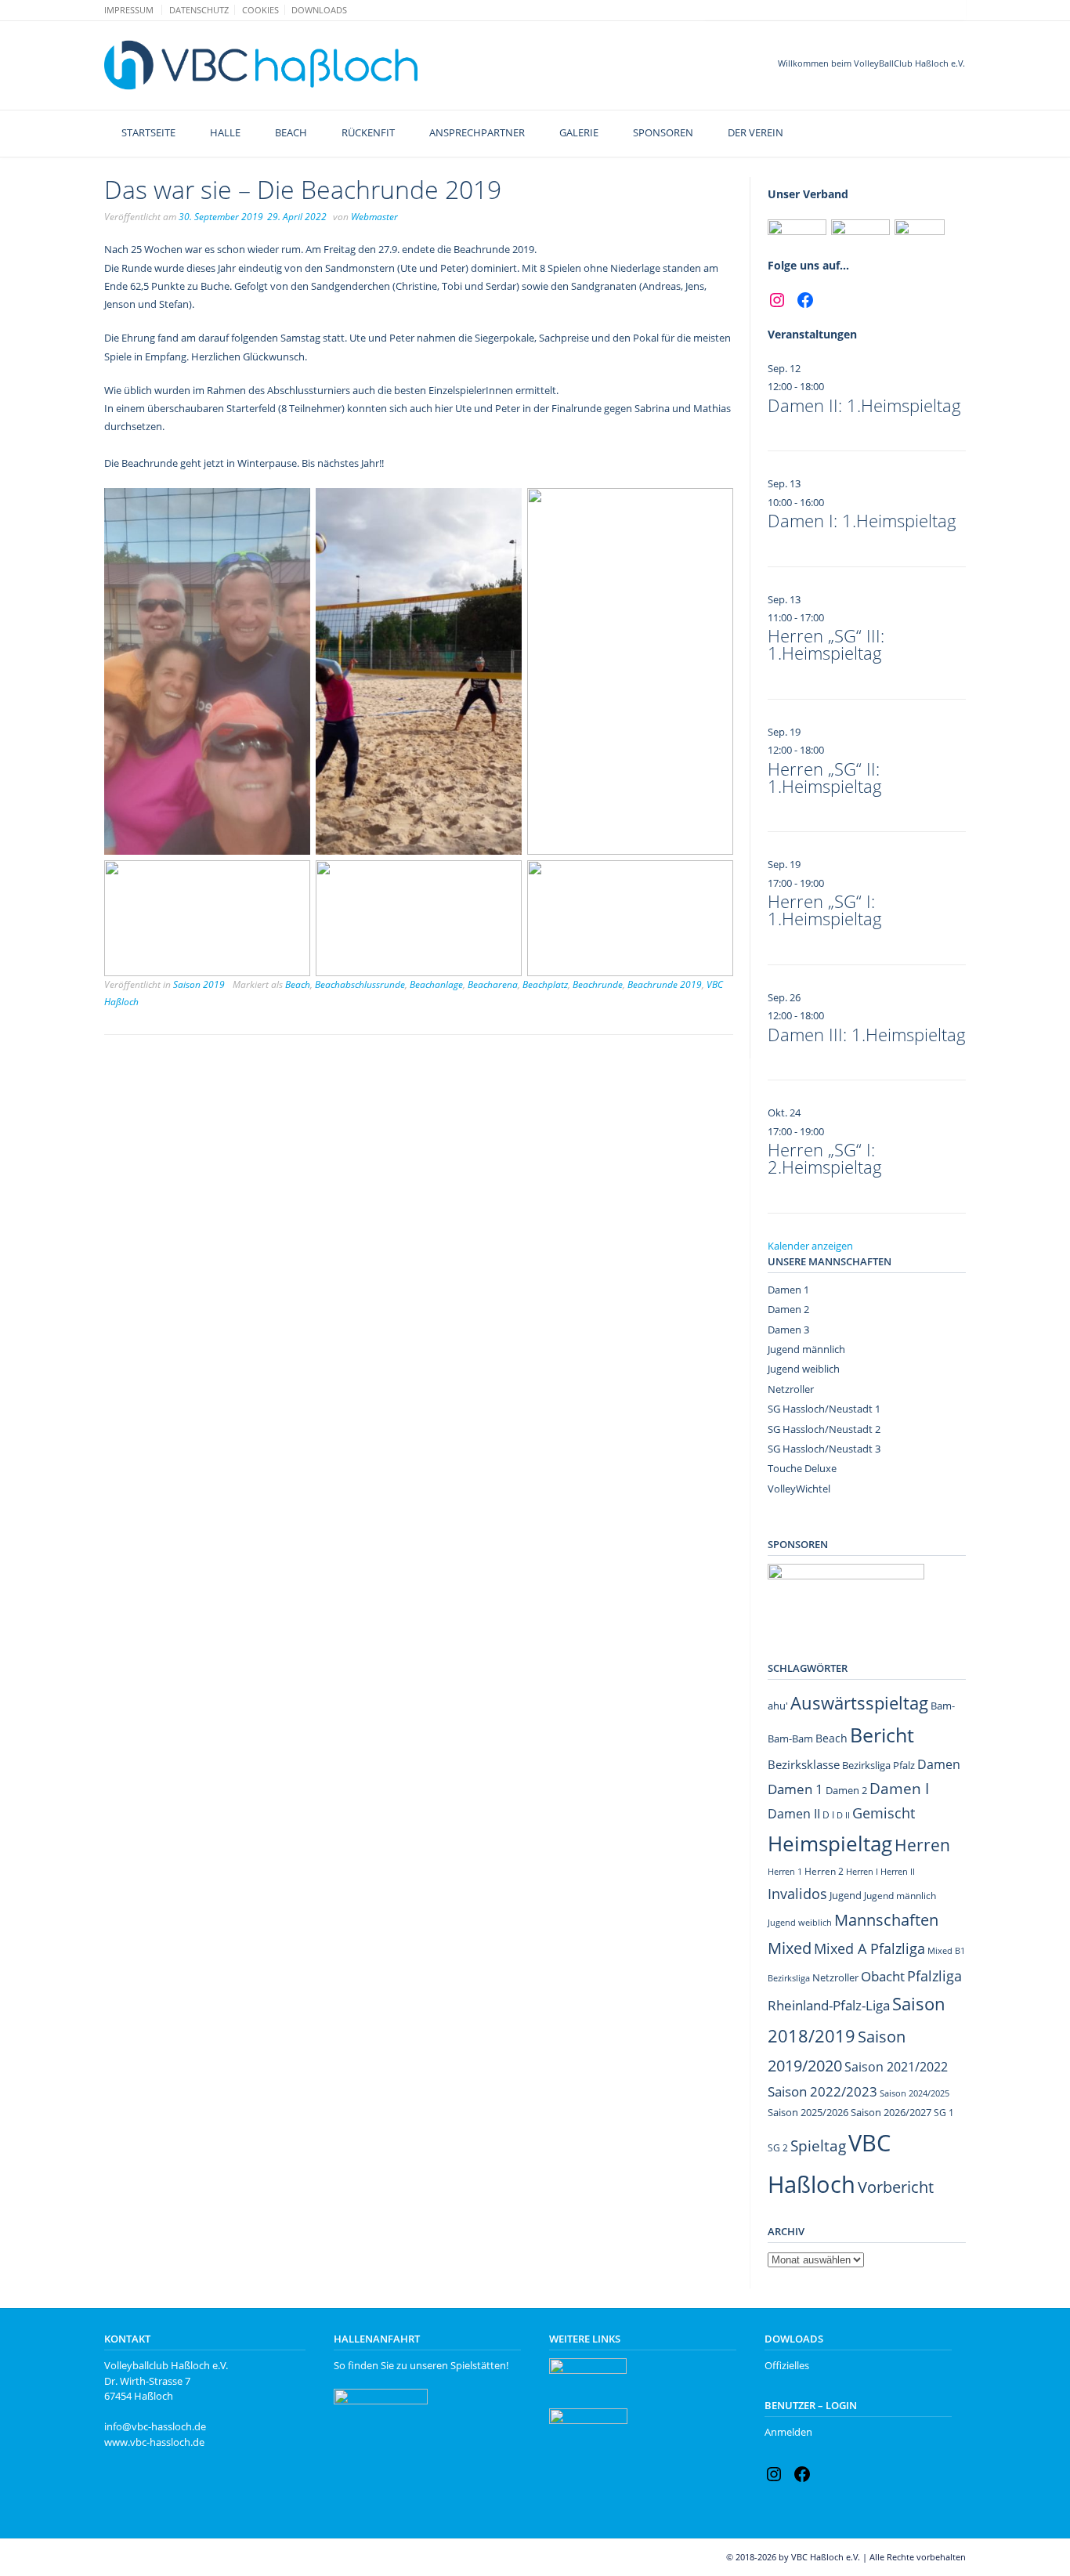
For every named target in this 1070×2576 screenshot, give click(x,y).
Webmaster (374, 217)
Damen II (794, 1814)
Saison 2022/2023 (822, 2091)
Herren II (898, 1872)
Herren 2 (824, 1871)
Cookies (260, 10)
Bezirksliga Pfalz (878, 1765)
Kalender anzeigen (810, 1246)
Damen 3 (788, 1330)
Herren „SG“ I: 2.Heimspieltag (825, 1158)
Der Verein (756, 132)
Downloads (319, 10)
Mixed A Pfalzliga (869, 1948)
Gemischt (884, 1813)
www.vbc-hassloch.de (154, 2442)
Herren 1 (785, 1871)
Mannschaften (886, 1920)
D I (828, 1815)
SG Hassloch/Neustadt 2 (824, 1429)
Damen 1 (788, 1290)
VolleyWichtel (799, 1489)
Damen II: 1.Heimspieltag (864, 405)
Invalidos (797, 1894)
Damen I (899, 1788)
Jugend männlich (806, 1349)
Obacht (883, 1976)
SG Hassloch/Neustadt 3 (824, 1449)
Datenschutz (199, 10)
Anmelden (788, 2432)
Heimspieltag (830, 1844)
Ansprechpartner (477, 132)
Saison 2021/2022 (896, 2067)
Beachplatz (545, 984)
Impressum (129, 10)
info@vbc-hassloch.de (155, 2426)
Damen (939, 1764)
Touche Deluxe (802, 1468)
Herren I (862, 1871)
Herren (922, 1845)
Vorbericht (896, 2187)
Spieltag (818, 2145)
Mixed (790, 1948)
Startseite (148, 132)
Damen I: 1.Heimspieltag (862, 520)
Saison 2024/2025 (915, 2093)
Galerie (579, 132)
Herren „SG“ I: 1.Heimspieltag (825, 910)
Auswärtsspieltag (859, 1703)
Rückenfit (368, 132)
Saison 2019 (199, 984)
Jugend (846, 1895)
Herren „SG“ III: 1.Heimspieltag (826, 644)
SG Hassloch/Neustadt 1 (824, 1409)
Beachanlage (436, 984)
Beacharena (493, 984)
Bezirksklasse (804, 1764)
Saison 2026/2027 (891, 2112)
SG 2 (778, 2148)
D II (843, 1815)
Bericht (882, 1735)
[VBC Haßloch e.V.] (261, 65)
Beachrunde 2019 (665, 984)
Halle (225, 132)
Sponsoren (663, 132)
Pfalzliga (934, 1975)
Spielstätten (478, 2365)
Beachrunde (598, 984)
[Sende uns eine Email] (943, 9)
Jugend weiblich (804, 1369)
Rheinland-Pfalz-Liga (829, 2005)
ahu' (778, 1706)
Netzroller (791, 1389)
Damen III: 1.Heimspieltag (867, 1034)
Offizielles (787, 2365)
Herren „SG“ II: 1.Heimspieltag (825, 777)
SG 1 (944, 2113)
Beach (291, 132)
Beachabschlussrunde (360, 984)
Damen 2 (788, 1309)
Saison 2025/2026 (808, 2112)
